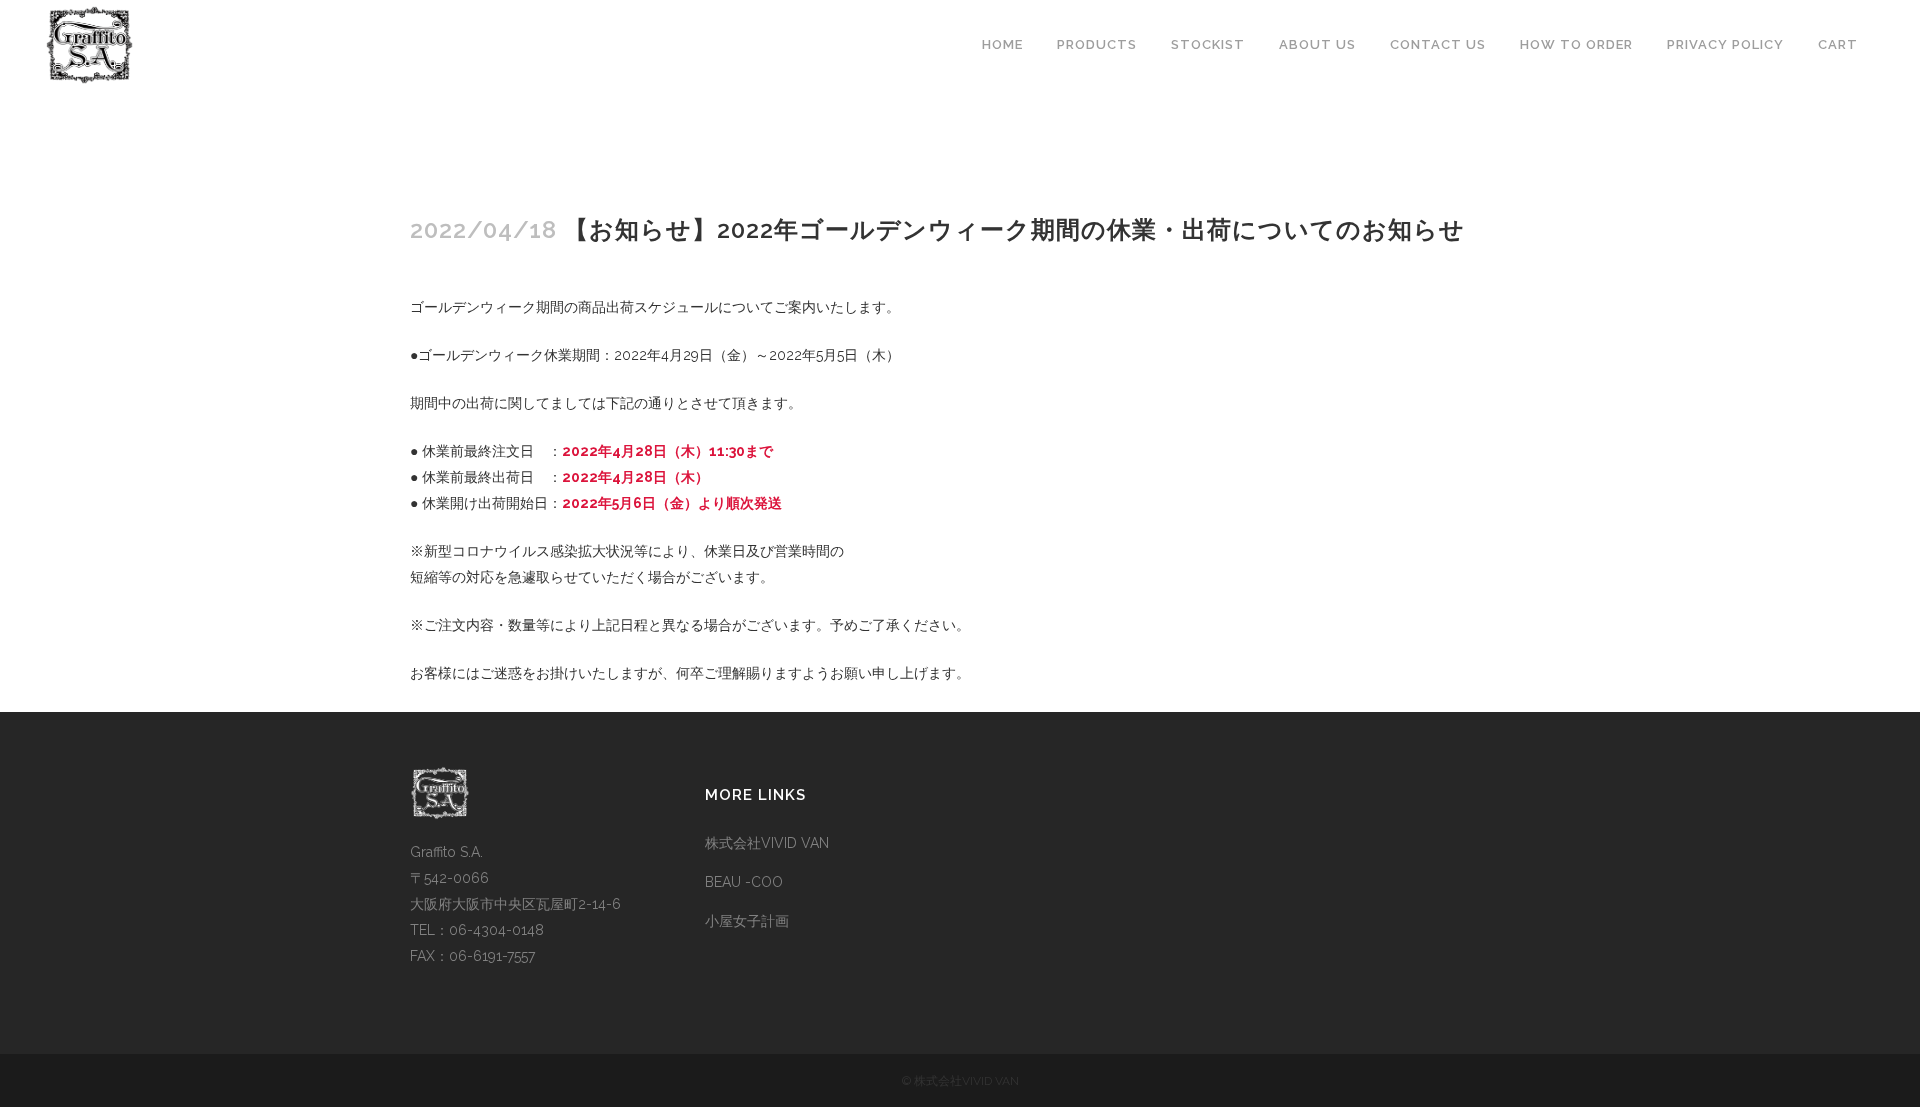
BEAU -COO (744, 882)
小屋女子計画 (747, 921)
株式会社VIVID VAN (767, 843)
